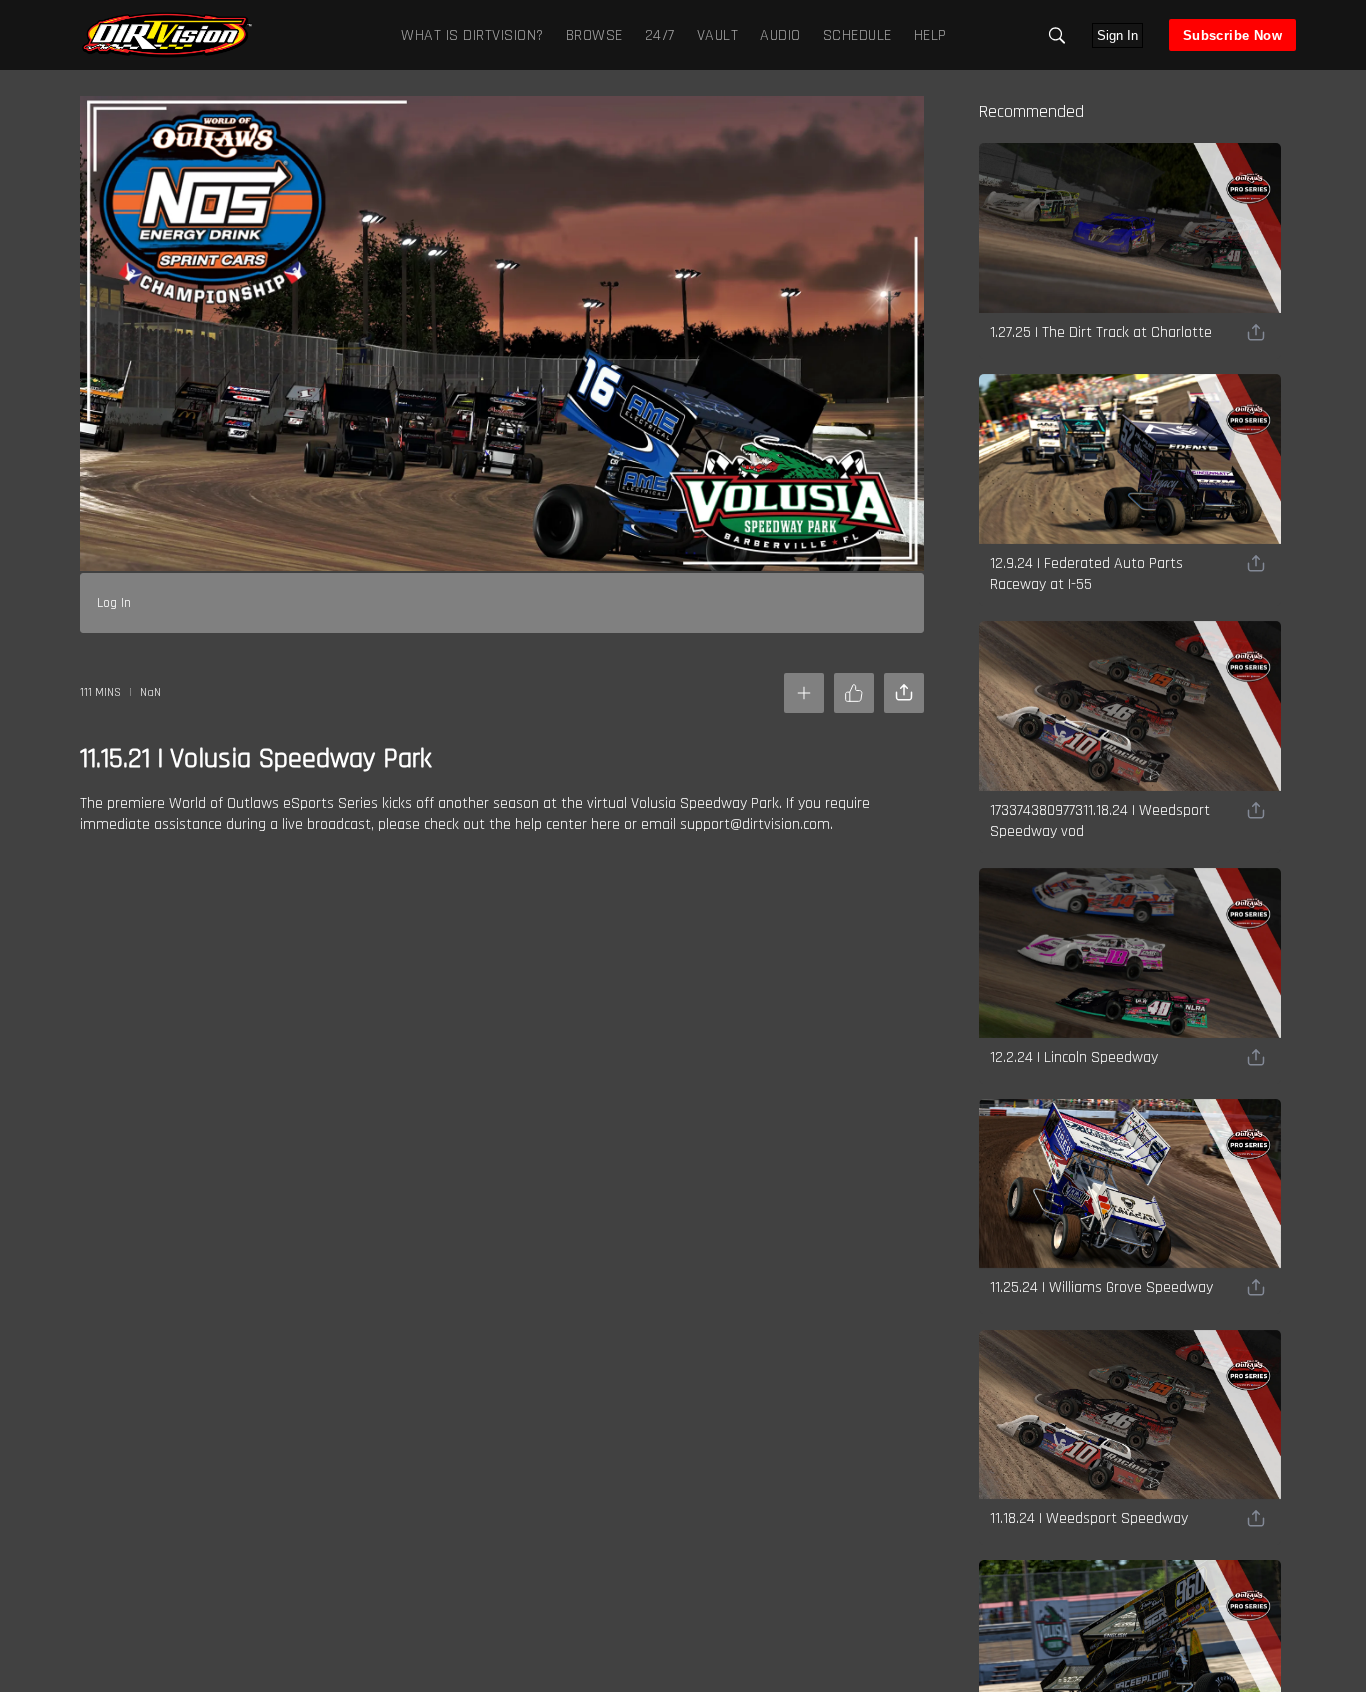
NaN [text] (150, 692)
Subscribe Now (1232, 35)
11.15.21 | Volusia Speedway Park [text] (256, 759)
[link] (167, 35)
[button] (1057, 35)
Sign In (1117, 35)
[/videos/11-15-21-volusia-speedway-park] (167, 55)
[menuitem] (590, 34)
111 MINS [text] (100, 692)
